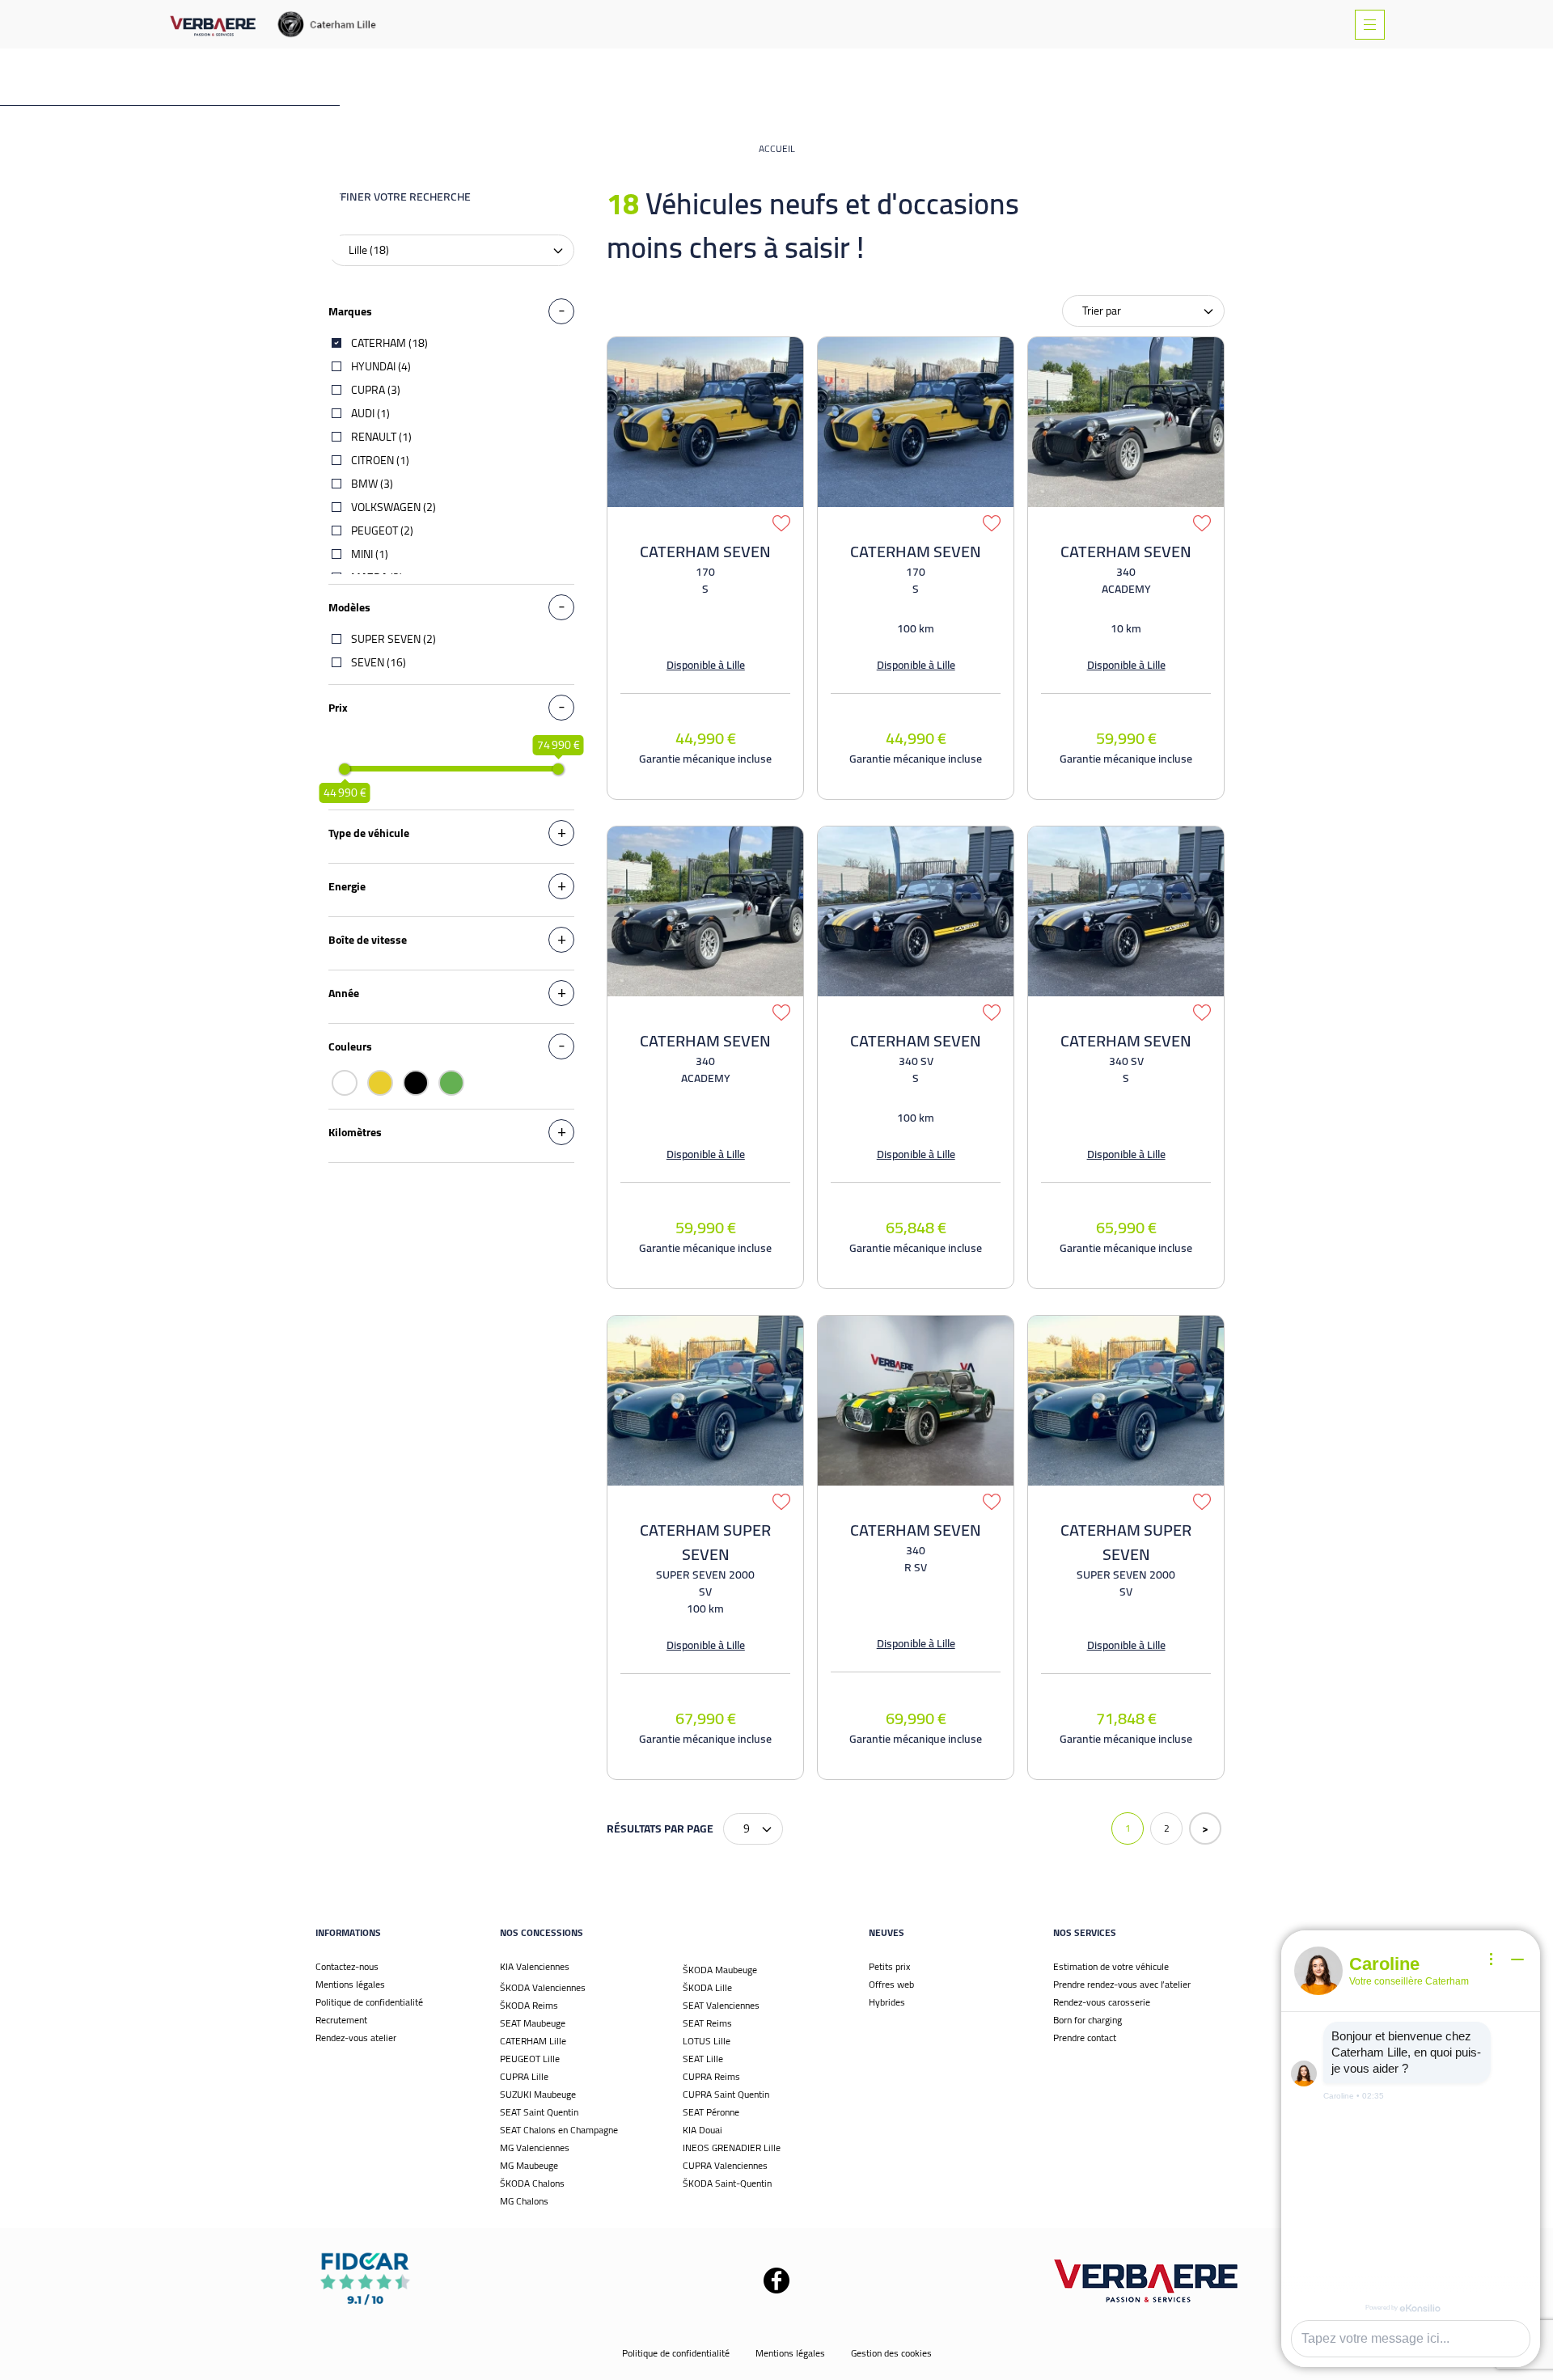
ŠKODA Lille (707, 1987)
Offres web (891, 1984)
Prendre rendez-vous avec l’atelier (1122, 1984)
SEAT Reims (707, 2023)
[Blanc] (345, 1083)
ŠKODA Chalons (532, 2183)
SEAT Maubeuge (533, 2023)
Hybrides (887, 2002)
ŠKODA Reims (529, 2005)
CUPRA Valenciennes (725, 2165)
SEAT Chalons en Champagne (559, 2130)
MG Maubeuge (529, 2165)
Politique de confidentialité (369, 2002)
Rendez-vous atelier (356, 2038)
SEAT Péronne (711, 2112)
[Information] (1492, 1959)
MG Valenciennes (535, 2147)
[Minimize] (1517, 1959)
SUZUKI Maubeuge (538, 2094)
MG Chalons (524, 2201)
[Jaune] (380, 1083)
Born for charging (1088, 2020)
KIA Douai (702, 2130)
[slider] (345, 769)
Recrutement (341, 2020)
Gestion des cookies (891, 2353)
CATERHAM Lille (533, 2041)
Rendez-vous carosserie (1102, 2002)
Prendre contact (1085, 2038)
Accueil (777, 148)
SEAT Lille (703, 2059)
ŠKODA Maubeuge (720, 1970)
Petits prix (889, 1966)
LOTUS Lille (707, 2041)
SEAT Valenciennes (721, 2005)
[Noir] (416, 1083)
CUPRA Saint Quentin (726, 2094)
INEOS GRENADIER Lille (732, 2147)
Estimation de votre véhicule (1111, 1966)
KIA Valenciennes (535, 1966)
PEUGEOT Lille (530, 2059)
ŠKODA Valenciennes (543, 1987)
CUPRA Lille (524, 2076)
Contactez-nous (347, 1966)
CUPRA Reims (711, 2076)
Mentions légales (350, 1984)
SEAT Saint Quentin (539, 2112)
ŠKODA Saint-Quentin (727, 2183)
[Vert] (451, 1083)
